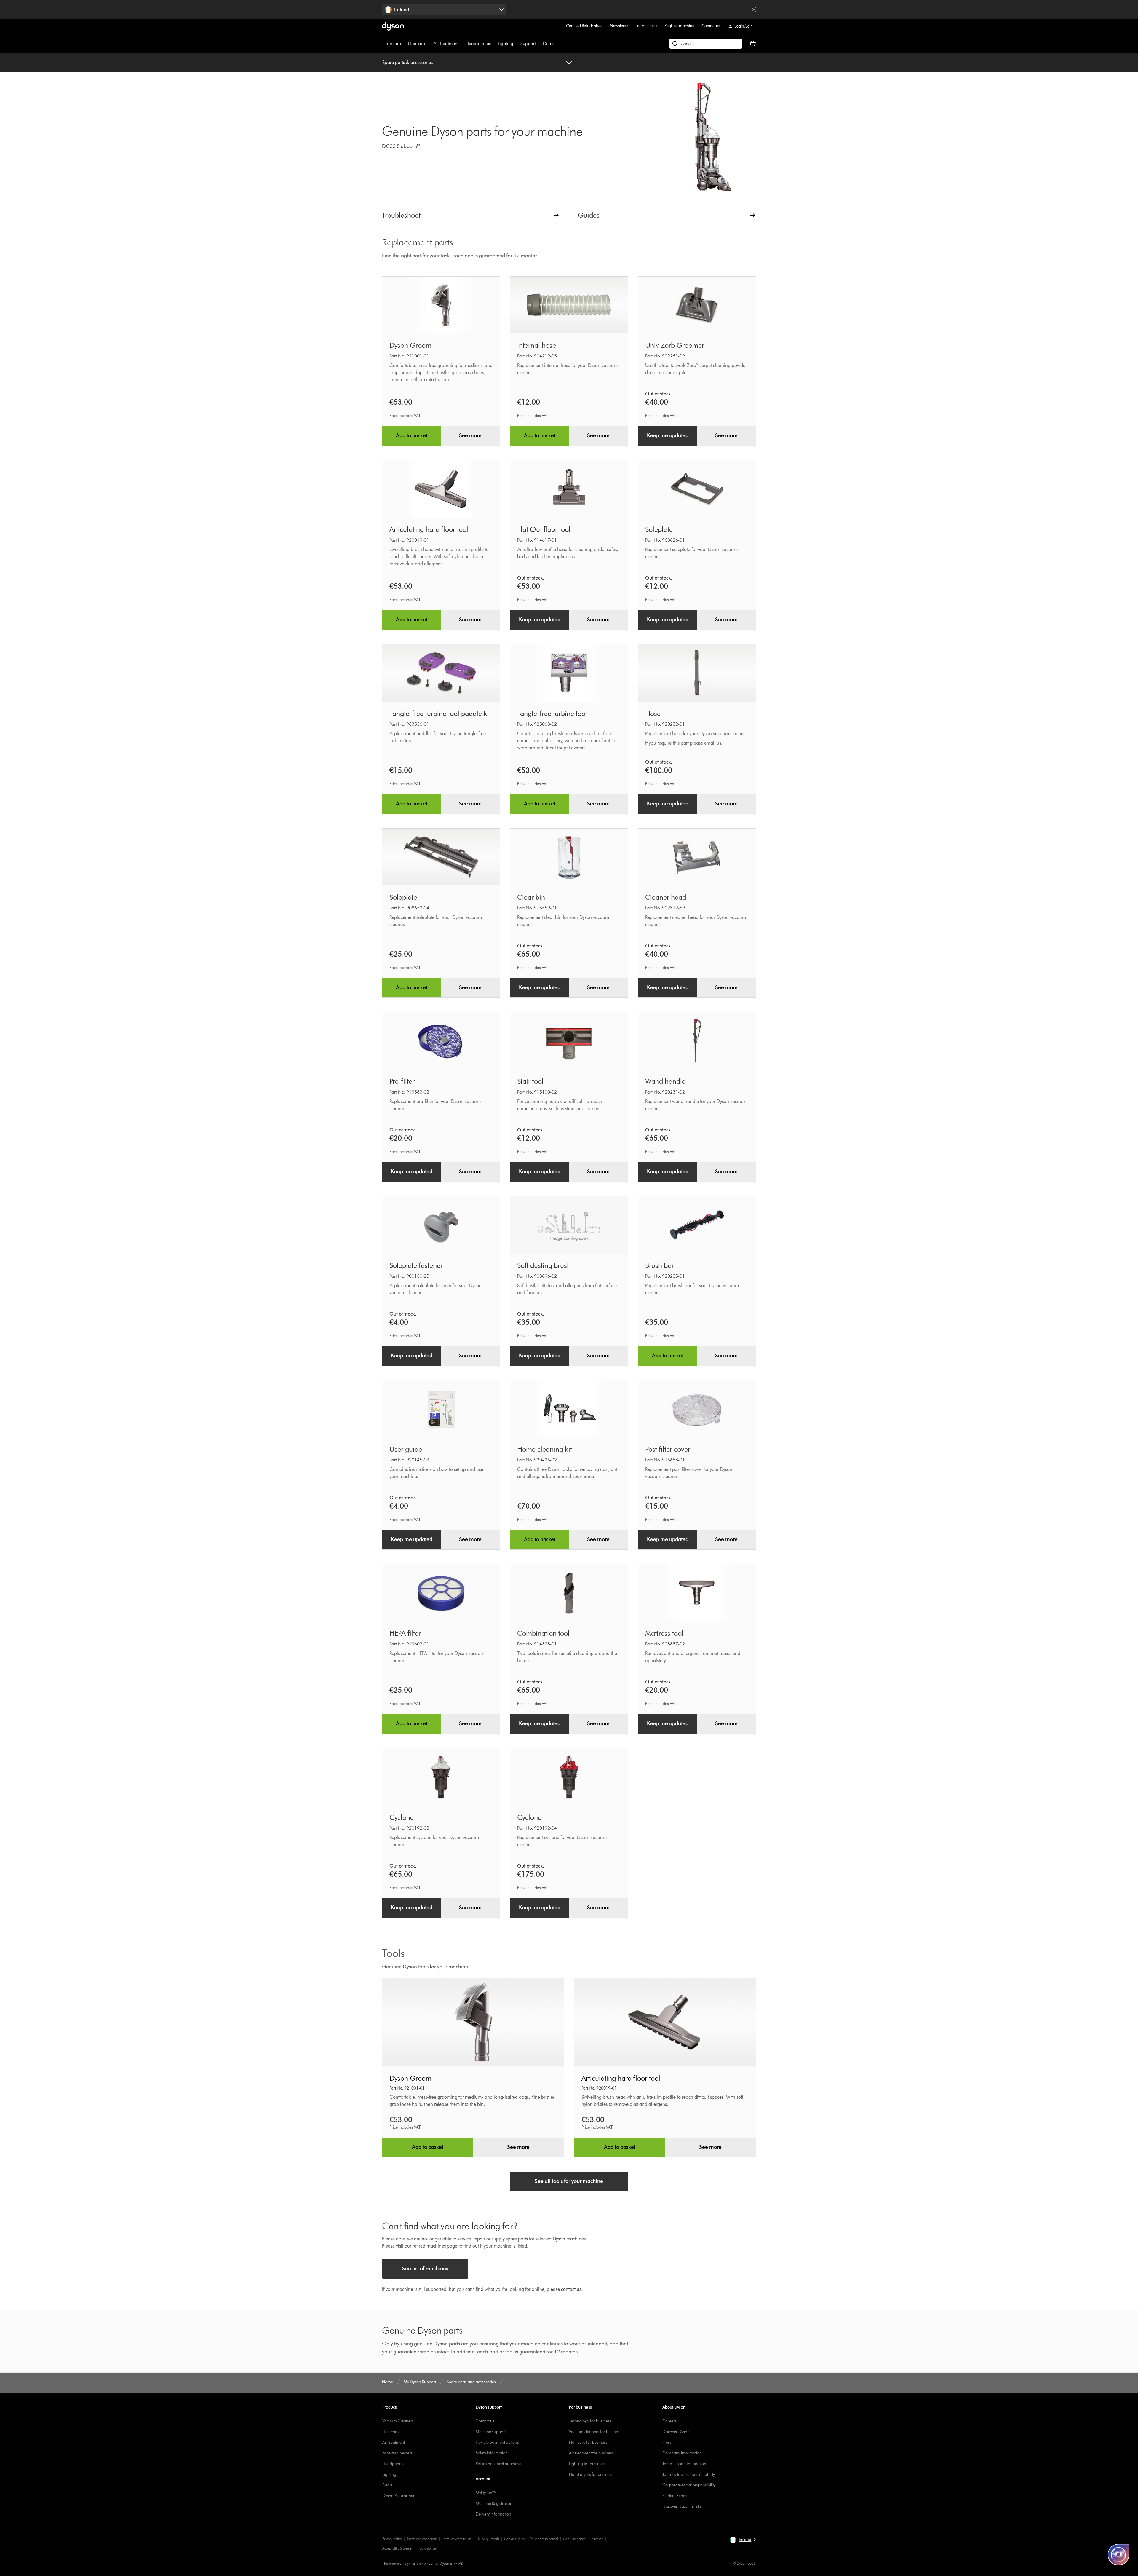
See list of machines (425, 2269)
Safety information (492, 2453)
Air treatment (446, 43)
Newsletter (619, 26)
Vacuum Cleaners (398, 2421)
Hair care (417, 43)
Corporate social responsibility (689, 2485)
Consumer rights (575, 2539)
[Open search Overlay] (706, 44)
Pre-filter (402, 1081)
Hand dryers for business (591, 2474)
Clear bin (531, 897)
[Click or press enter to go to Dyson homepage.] (393, 26)
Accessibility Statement (398, 2548)
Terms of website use (457, 2539)
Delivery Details (488, 2539)
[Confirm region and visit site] (754, 9)
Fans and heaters (397, 2453)
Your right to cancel (544, 2539)
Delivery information (493, 2514)
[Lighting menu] (516, 44)
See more (470, 435)
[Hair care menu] (429, 44)
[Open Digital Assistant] (1118, 2555)
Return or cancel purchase (498, 2464)
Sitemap (597, 2539)
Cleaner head (666, 897)
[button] (743, 2540)
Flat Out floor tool (544, 529)
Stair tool (530, 1081)
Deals (549, 43)
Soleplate (659, 529)
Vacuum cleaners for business (595, 2432)
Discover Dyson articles (683, 2506)
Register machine (679, 26)
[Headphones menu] (494, 44)
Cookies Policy (515, 2539)
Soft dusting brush (544, 1265)
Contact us (711, 26)
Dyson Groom (410, 345)
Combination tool (543, 1633)
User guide (406, 1449)
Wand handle (665, 1081)
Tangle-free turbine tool (552, 713)
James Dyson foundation (684, 2464)
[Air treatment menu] (461, 44)
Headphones (478, 43)
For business (646, 26)
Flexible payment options (497, 2442)
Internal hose (537, 345)
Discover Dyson (676, 2432)
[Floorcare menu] (404, 44)
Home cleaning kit (545, 1449)
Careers (669, 2421)
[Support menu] (539, 44)
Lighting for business (587, 2464)
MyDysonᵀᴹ (486, 2493)
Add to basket (412, 435)
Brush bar (660, 1265)
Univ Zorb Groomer (675, 345)
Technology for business (590, 2421)
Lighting (506, 43)
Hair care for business (588, 2442)
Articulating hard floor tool (429, 529)
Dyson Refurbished (399, 2496)
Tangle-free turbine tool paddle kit (440, 713)
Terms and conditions (422, 2539)
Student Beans (675, 2496)
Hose (653, 713)
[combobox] (444, 9)
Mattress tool (664, 1633)
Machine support (491, 2432)
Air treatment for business (591, 2453)
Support (528, 43)
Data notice (428, 2548)
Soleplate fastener (416, 1265)
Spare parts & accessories (407, 62)
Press (667, 2442)
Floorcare (392, 43)
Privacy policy (392, 2539)
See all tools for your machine (569, 2181)
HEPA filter (405, 1633)
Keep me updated (668, 435)
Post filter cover (668, 1449)
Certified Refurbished (584, 26)
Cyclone (402, 1817)
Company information (682, 2453)
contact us (571, 2289)
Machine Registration (494, 2504)
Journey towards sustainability (689, 2474)
